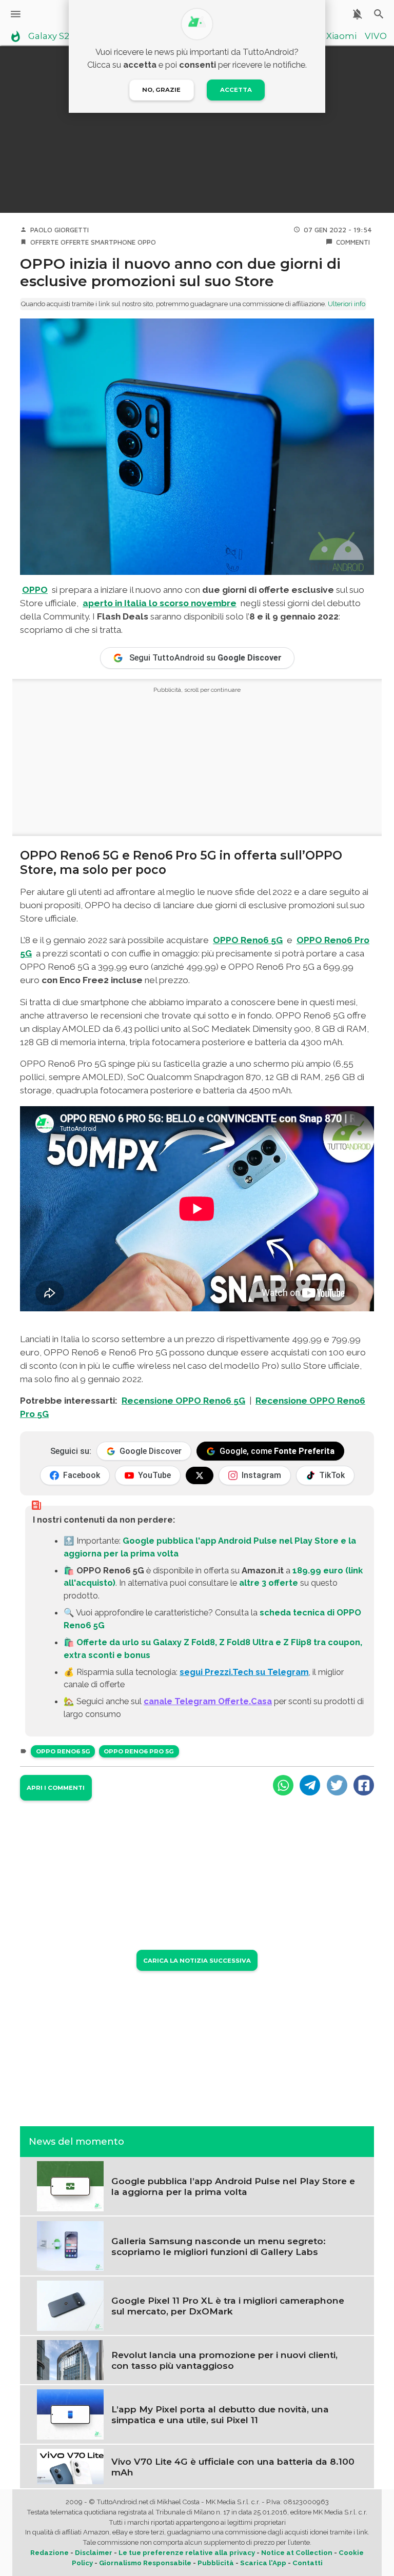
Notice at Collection (297, 2553)
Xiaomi (341, 36)
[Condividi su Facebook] (364, 1785)
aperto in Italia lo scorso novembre (160, 603)
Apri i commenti (56, 1788)
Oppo (147, 242)
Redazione (50, 2553)
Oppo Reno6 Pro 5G (139, 1751)
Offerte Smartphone (98, 242)
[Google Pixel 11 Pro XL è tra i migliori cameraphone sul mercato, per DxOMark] (70, 2305)
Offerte (44, 242)
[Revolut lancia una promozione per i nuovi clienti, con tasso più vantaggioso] (70, 2359)
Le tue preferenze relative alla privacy (187, 2553)
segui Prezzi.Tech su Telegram (244, 1672)
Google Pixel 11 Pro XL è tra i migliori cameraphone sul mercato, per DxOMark (228, 2306)
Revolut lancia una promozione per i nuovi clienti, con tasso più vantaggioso (224, 2360)
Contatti (308, 2563)
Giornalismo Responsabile (145, 2563)
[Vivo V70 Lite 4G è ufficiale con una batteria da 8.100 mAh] (70, 2466)
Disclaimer (94, 2553)
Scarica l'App (263, 2563)
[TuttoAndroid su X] (200, 1475)
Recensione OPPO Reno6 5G (183, 1401)
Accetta (236, 90)
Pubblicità (216, 2563)
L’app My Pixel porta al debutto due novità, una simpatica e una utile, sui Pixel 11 (220, 2414)
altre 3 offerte (269, 1583)
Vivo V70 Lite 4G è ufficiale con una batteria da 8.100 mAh (233, 2467)
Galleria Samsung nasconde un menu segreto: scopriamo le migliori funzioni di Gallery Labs (219, 2246)
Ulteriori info (347, 304)
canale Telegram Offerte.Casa (208, 1701)
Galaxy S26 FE (58, 36)
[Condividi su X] (337, 1785)
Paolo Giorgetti (60, 230)
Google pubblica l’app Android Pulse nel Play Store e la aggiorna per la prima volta (233, 2186)
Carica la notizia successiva (197, 1961)
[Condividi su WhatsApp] (283, 1785)
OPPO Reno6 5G (63, 1751)
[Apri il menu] (16, 14)
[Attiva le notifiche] (357, 14)
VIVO (376, 36)
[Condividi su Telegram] (310, 1785)
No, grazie (161, 90)
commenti (353, 242)
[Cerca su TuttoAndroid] (379, 14)
